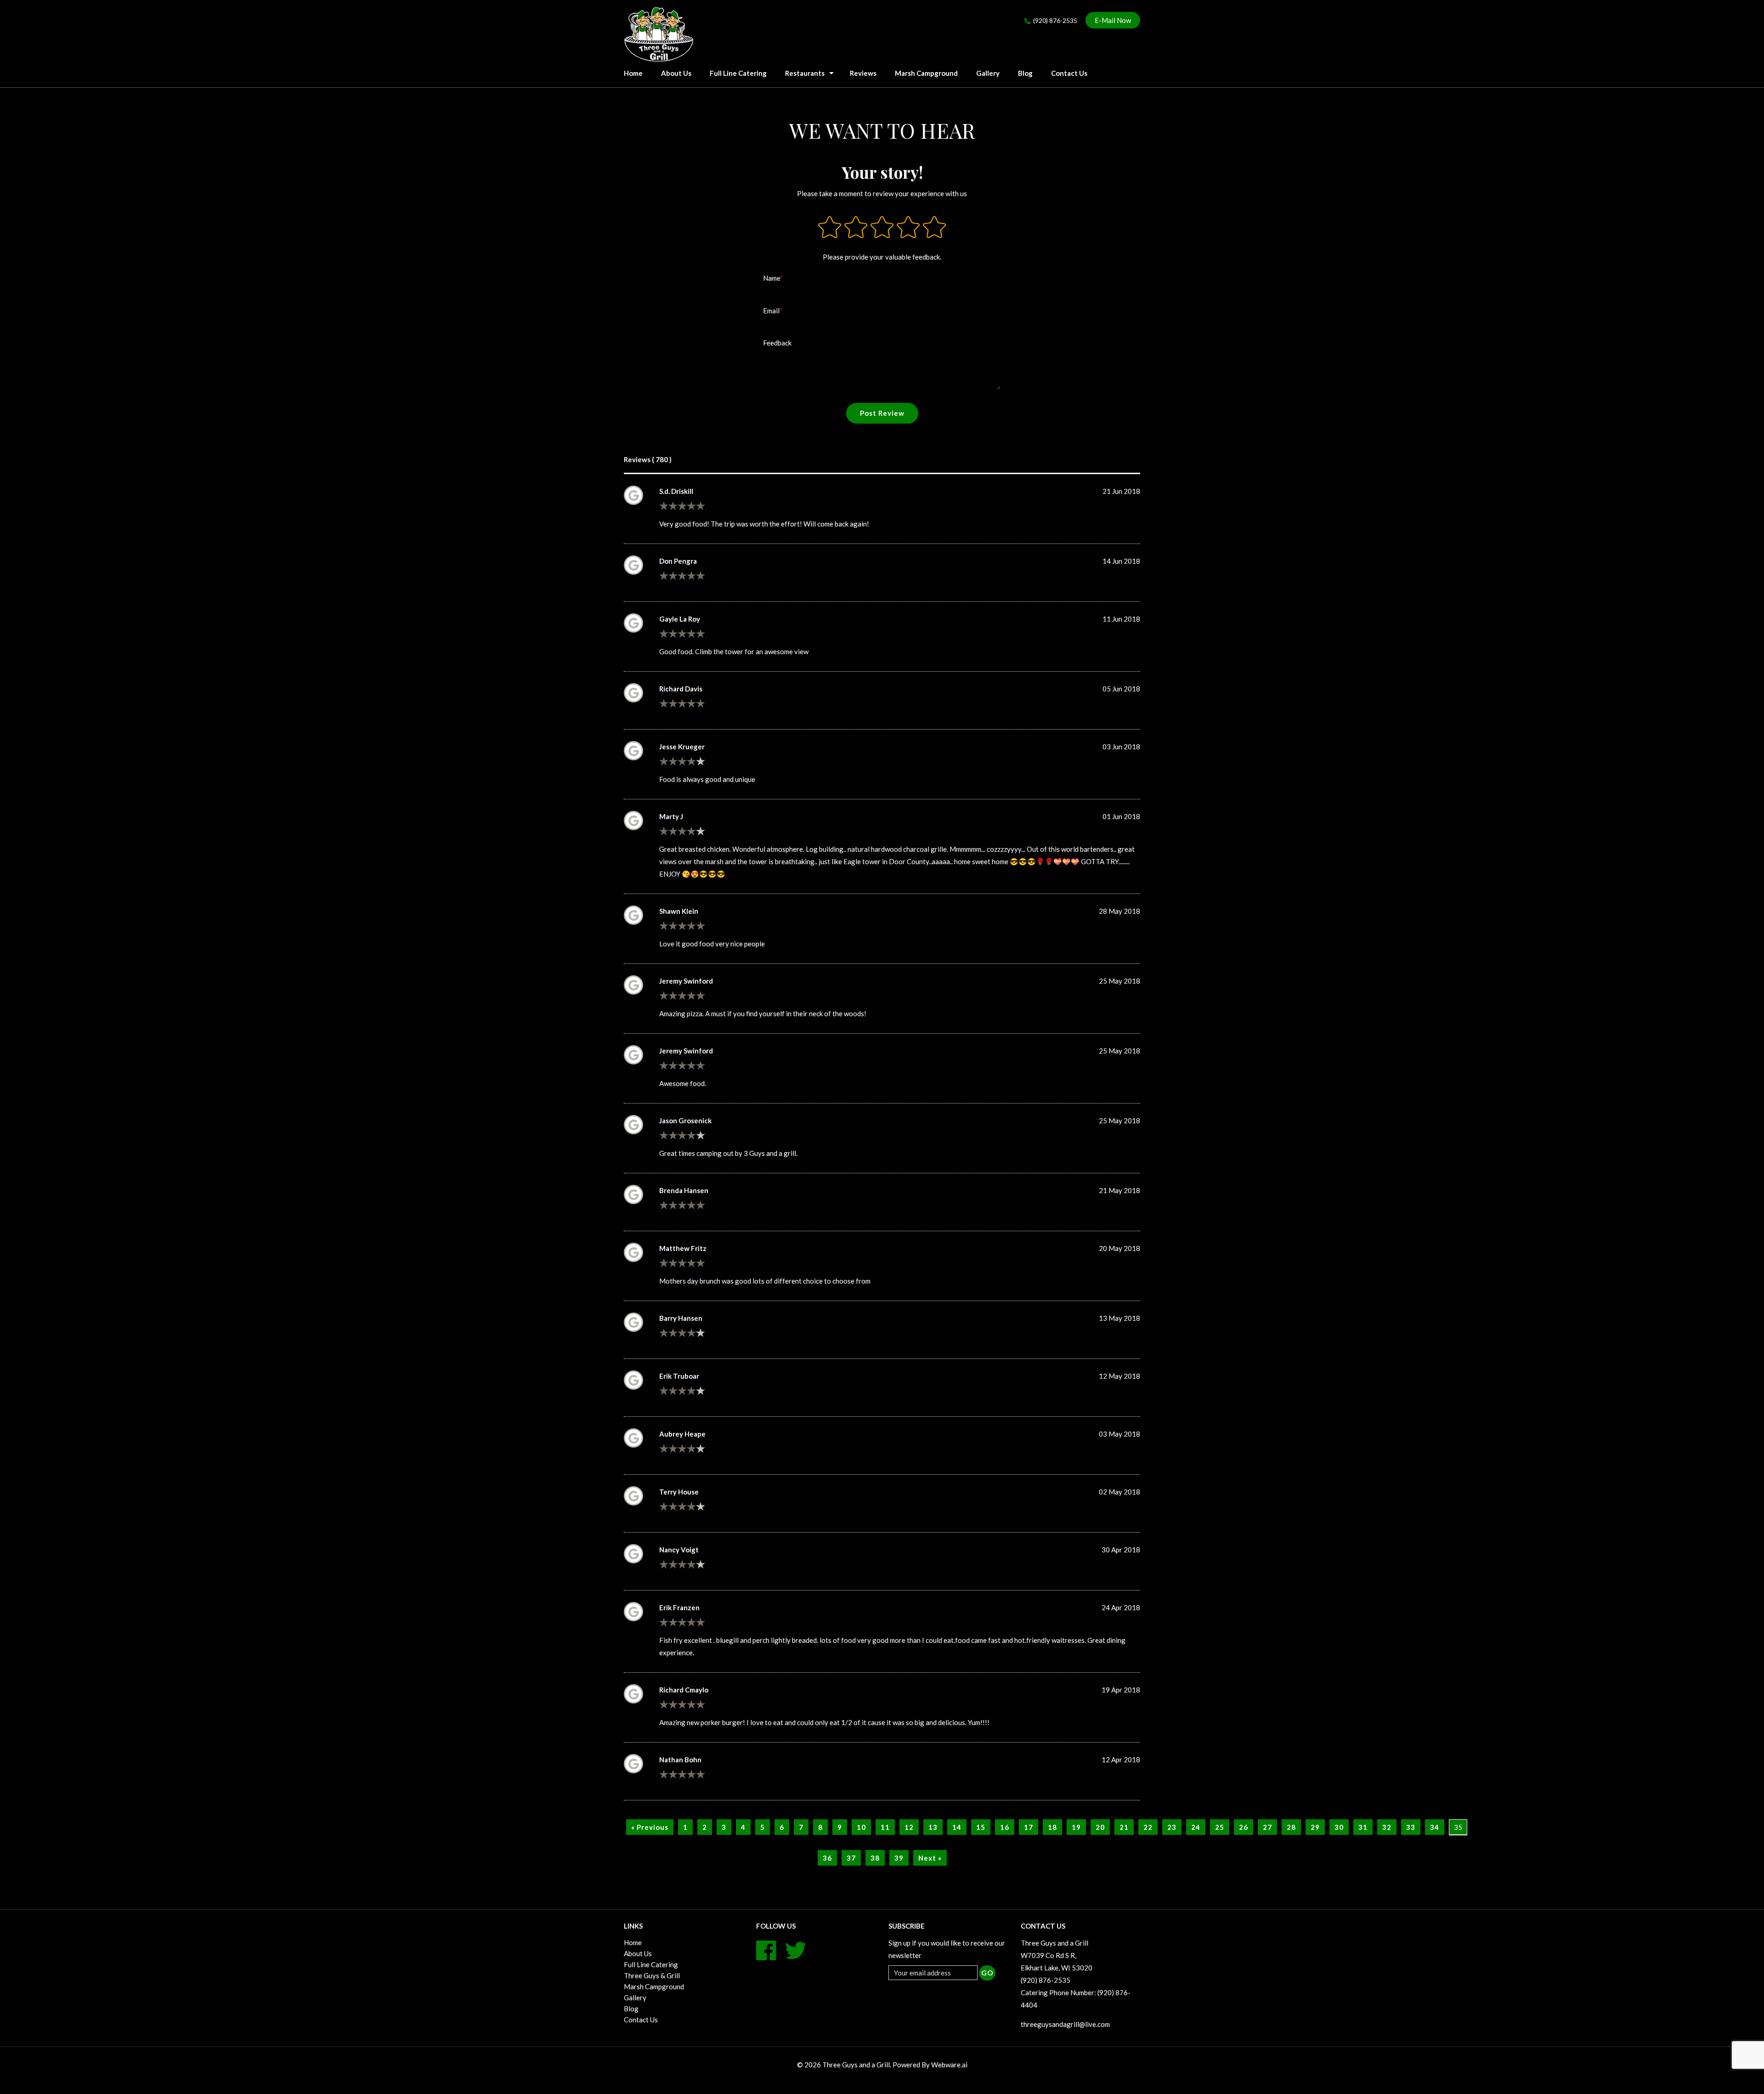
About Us (676, 73)
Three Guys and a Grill (856, 2065)
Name (772, 278)
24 (1196, 1827)
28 (1291, 1827)
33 (1411, 1827)
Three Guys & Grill (652, 1975)
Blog (1025, 73)
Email (771, 311)
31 (1363, 1827)
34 (1435, 1827)
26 (1244, 1827)
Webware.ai (949, 2065)
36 (827, 1858)
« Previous (650, 1827)
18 (1052, 1827)
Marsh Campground (926, 73)
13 (933, 1827)
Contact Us (1069, 73)
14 (957, 1827)
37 (851, 1858)
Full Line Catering (738, 73)
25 (1220, 1827)
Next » (930, 1858)
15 (981, 1827)
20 (1100, 1827)
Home (633, 1942)
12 (909, 1827)
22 (1148, 1827)
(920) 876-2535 (1055, 20)
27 (1267, 1827)
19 (1076, 1827)
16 (1005, 1827)
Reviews (863, 73)
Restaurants (805, 73)
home (633, 73)
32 (1387, 1827)
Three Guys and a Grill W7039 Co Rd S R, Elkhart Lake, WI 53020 (1057, 1955)
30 (1339, 1827)
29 (1315, 1827)
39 (899, 1858)
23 (1172, 1827)
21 (1124, 1827)
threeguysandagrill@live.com (1065, 2024)
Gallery (988, 73)
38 (875, 1858)
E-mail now (1113, 20)
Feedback (777, 343)
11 (885, 1827)
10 (861, 1827)
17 (1029, 1827)
